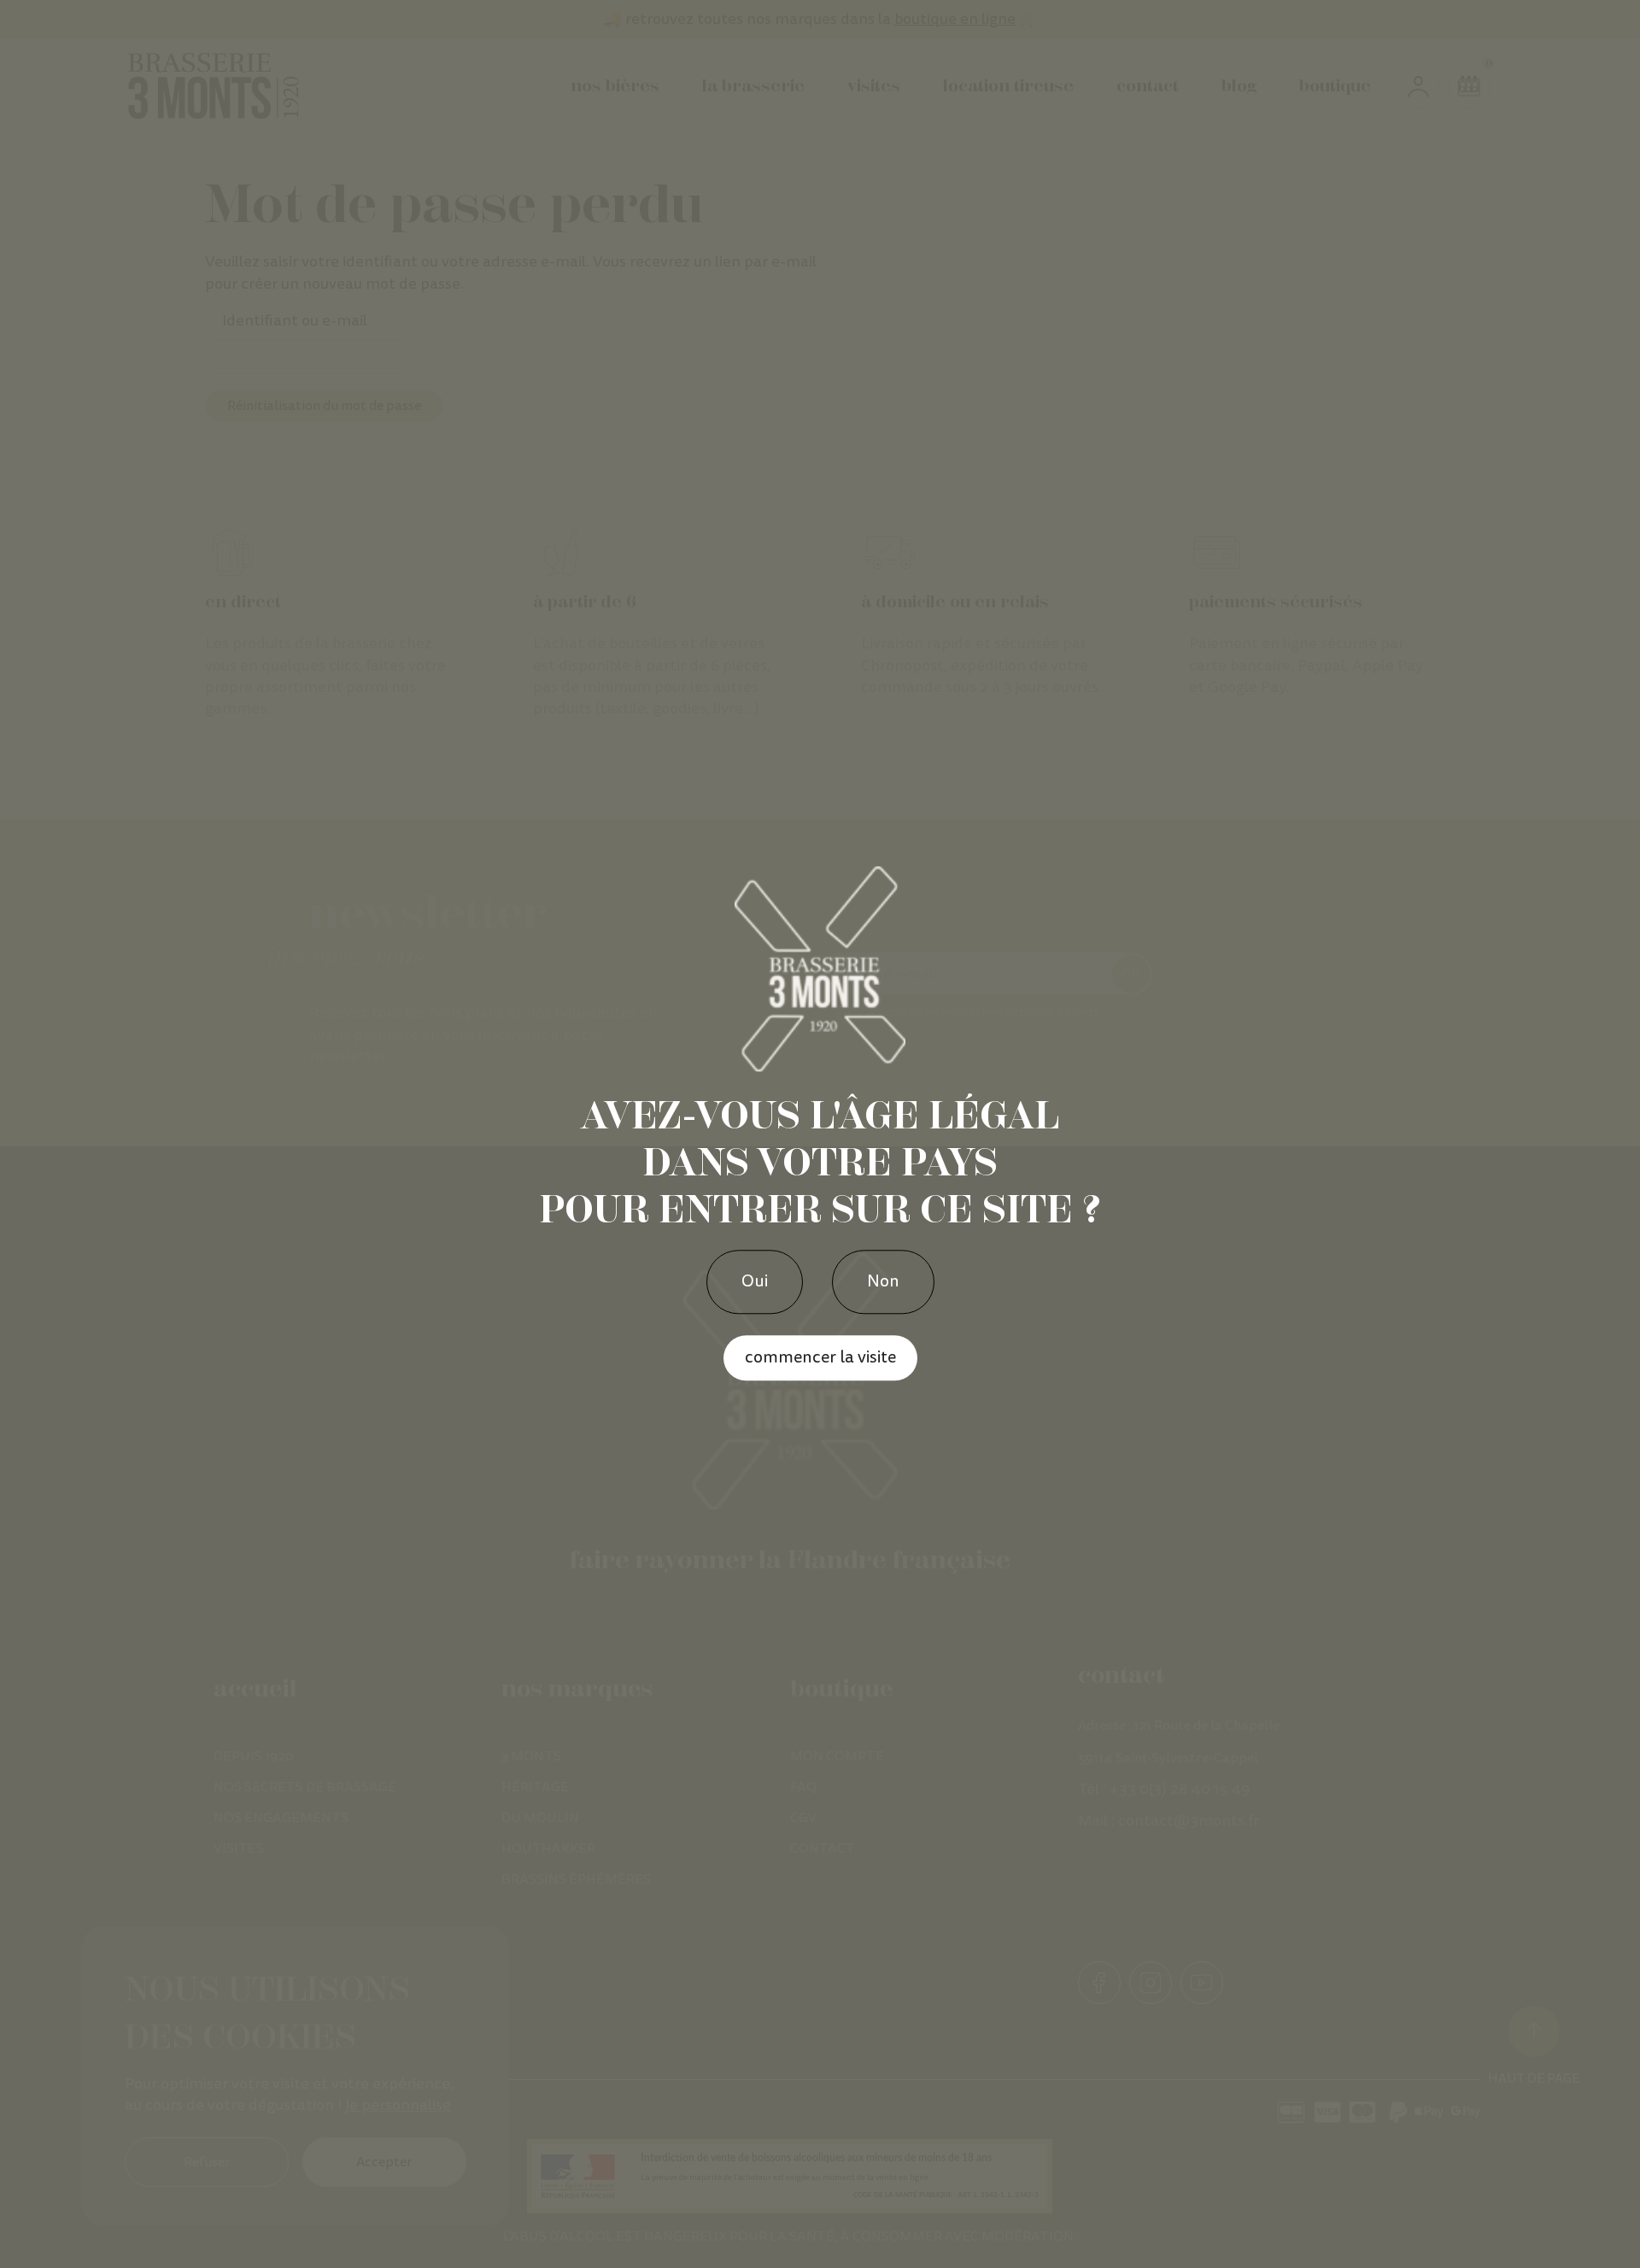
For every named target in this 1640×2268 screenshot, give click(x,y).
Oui (755, 1281)
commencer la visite (820, 1357)
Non (883, 1281)
